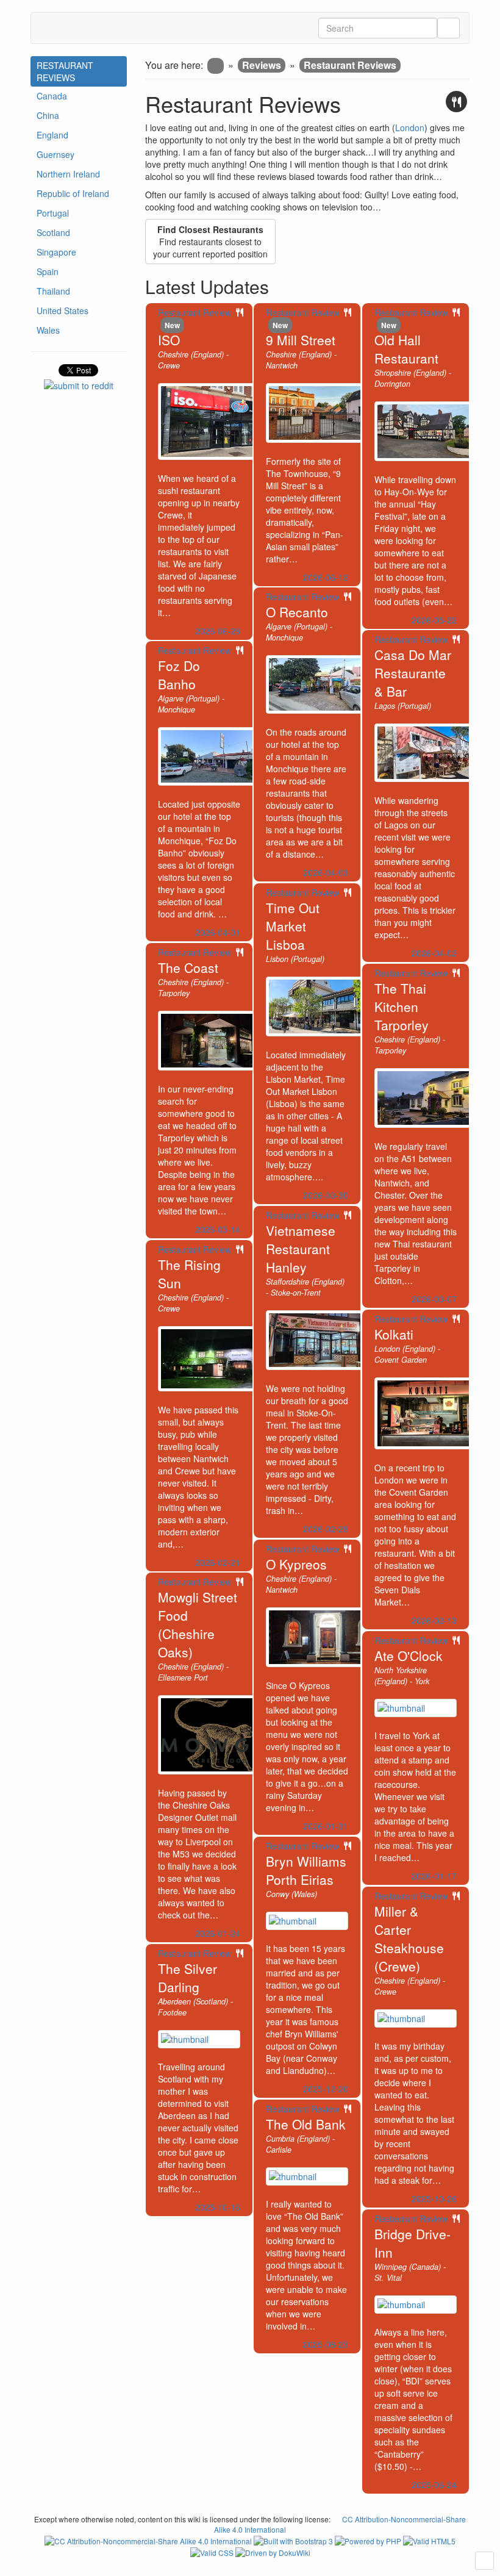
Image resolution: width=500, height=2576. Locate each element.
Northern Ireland (68, 174)
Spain (48, 271)
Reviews (262, 65)
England (52, 135)
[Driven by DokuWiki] (273, 2551)
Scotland (53, 232)
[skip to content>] (484, 2561)
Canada (52, 96)
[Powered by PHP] (369, 2540)
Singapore (56, 252)
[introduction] (216, 66)
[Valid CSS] (213, 2551)
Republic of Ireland (73, 193)
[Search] (448, 28)
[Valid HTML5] (429, 2540)
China (48, 115)
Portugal (53, 213)
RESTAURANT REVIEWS (65, 71)
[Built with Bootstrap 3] (294, 2540)
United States (62, 310)
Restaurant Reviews (350, 65)
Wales (48, 330)
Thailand (53, 291)
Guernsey (55, 154)
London (410, 127)
